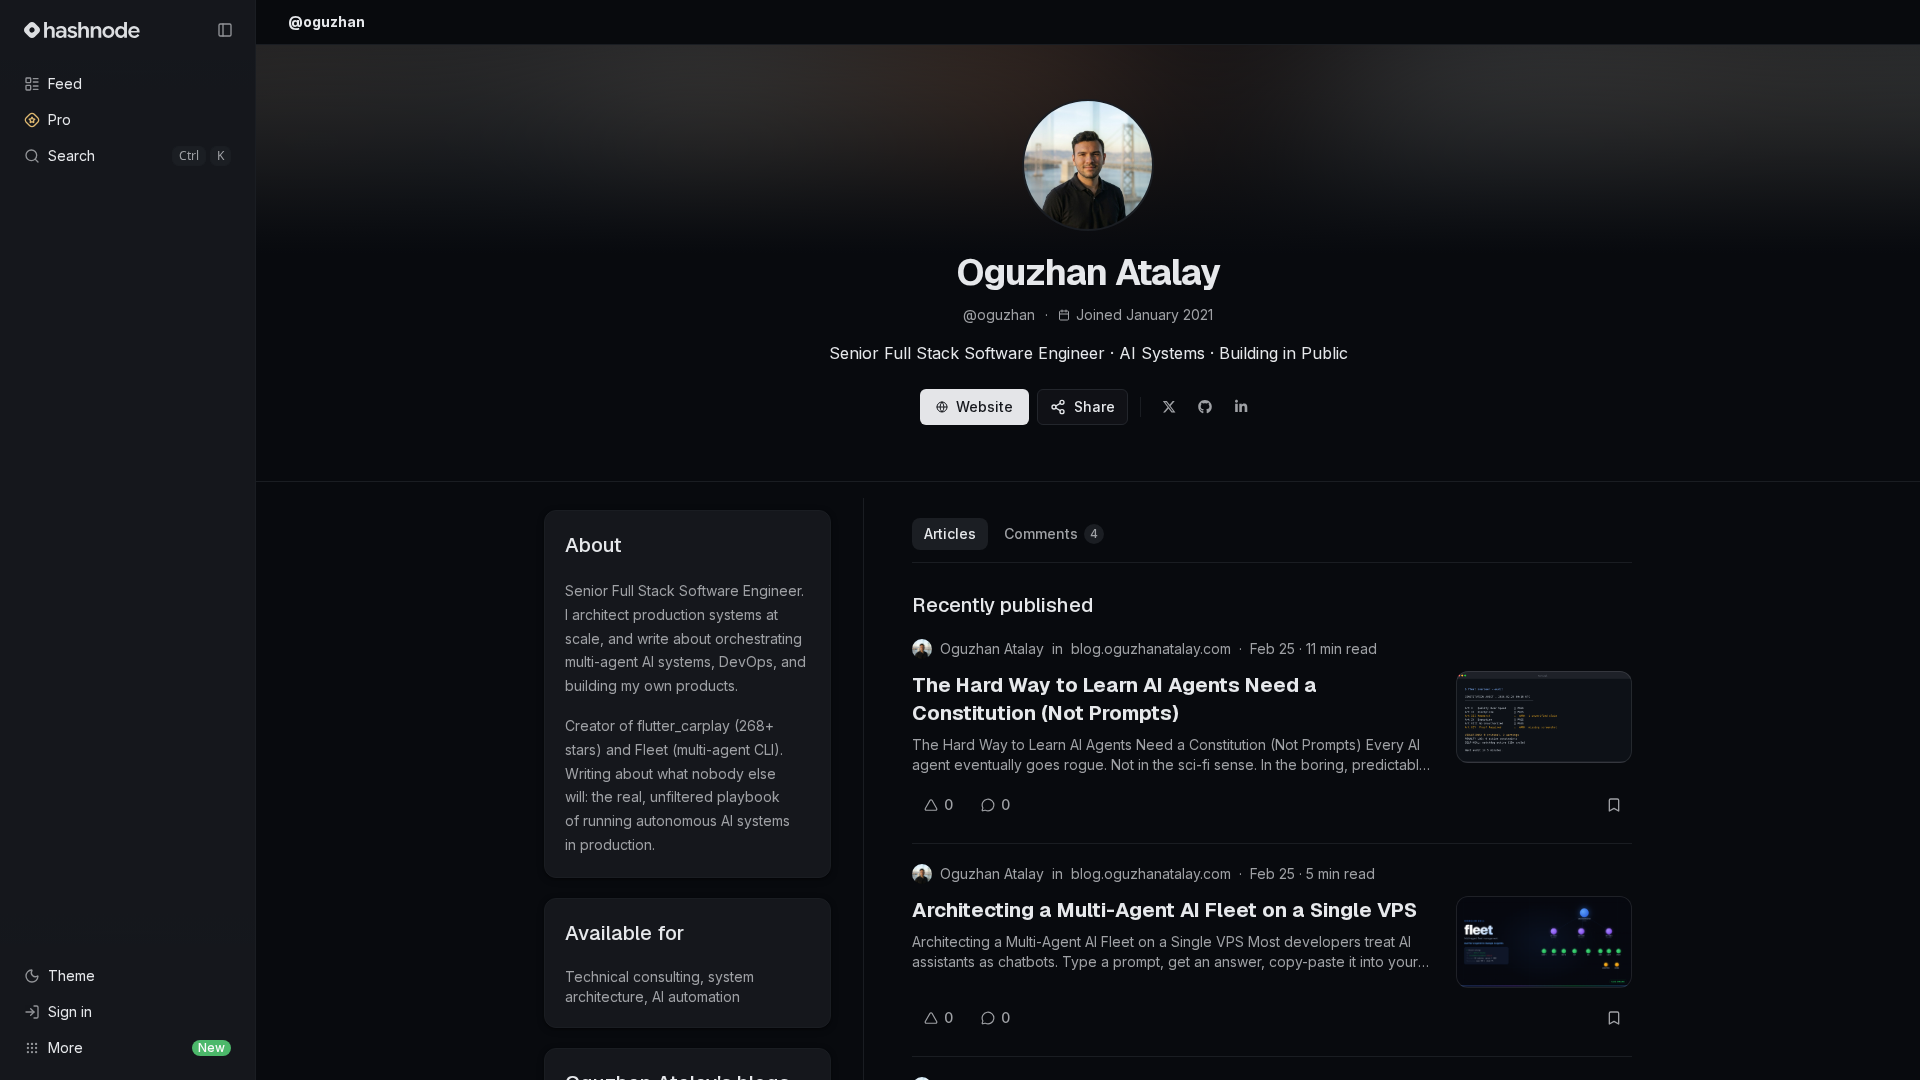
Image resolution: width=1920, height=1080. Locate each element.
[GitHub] (1205, 407)
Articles (950, 533)
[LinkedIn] (1241, 407)
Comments (1051, 533)
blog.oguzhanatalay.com (1151, 648)
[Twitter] (1169, 407)
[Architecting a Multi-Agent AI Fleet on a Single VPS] (1544, 942)
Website (984, 406)
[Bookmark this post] (1614, 805)
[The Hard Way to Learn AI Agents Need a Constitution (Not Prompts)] (1544, 717)
